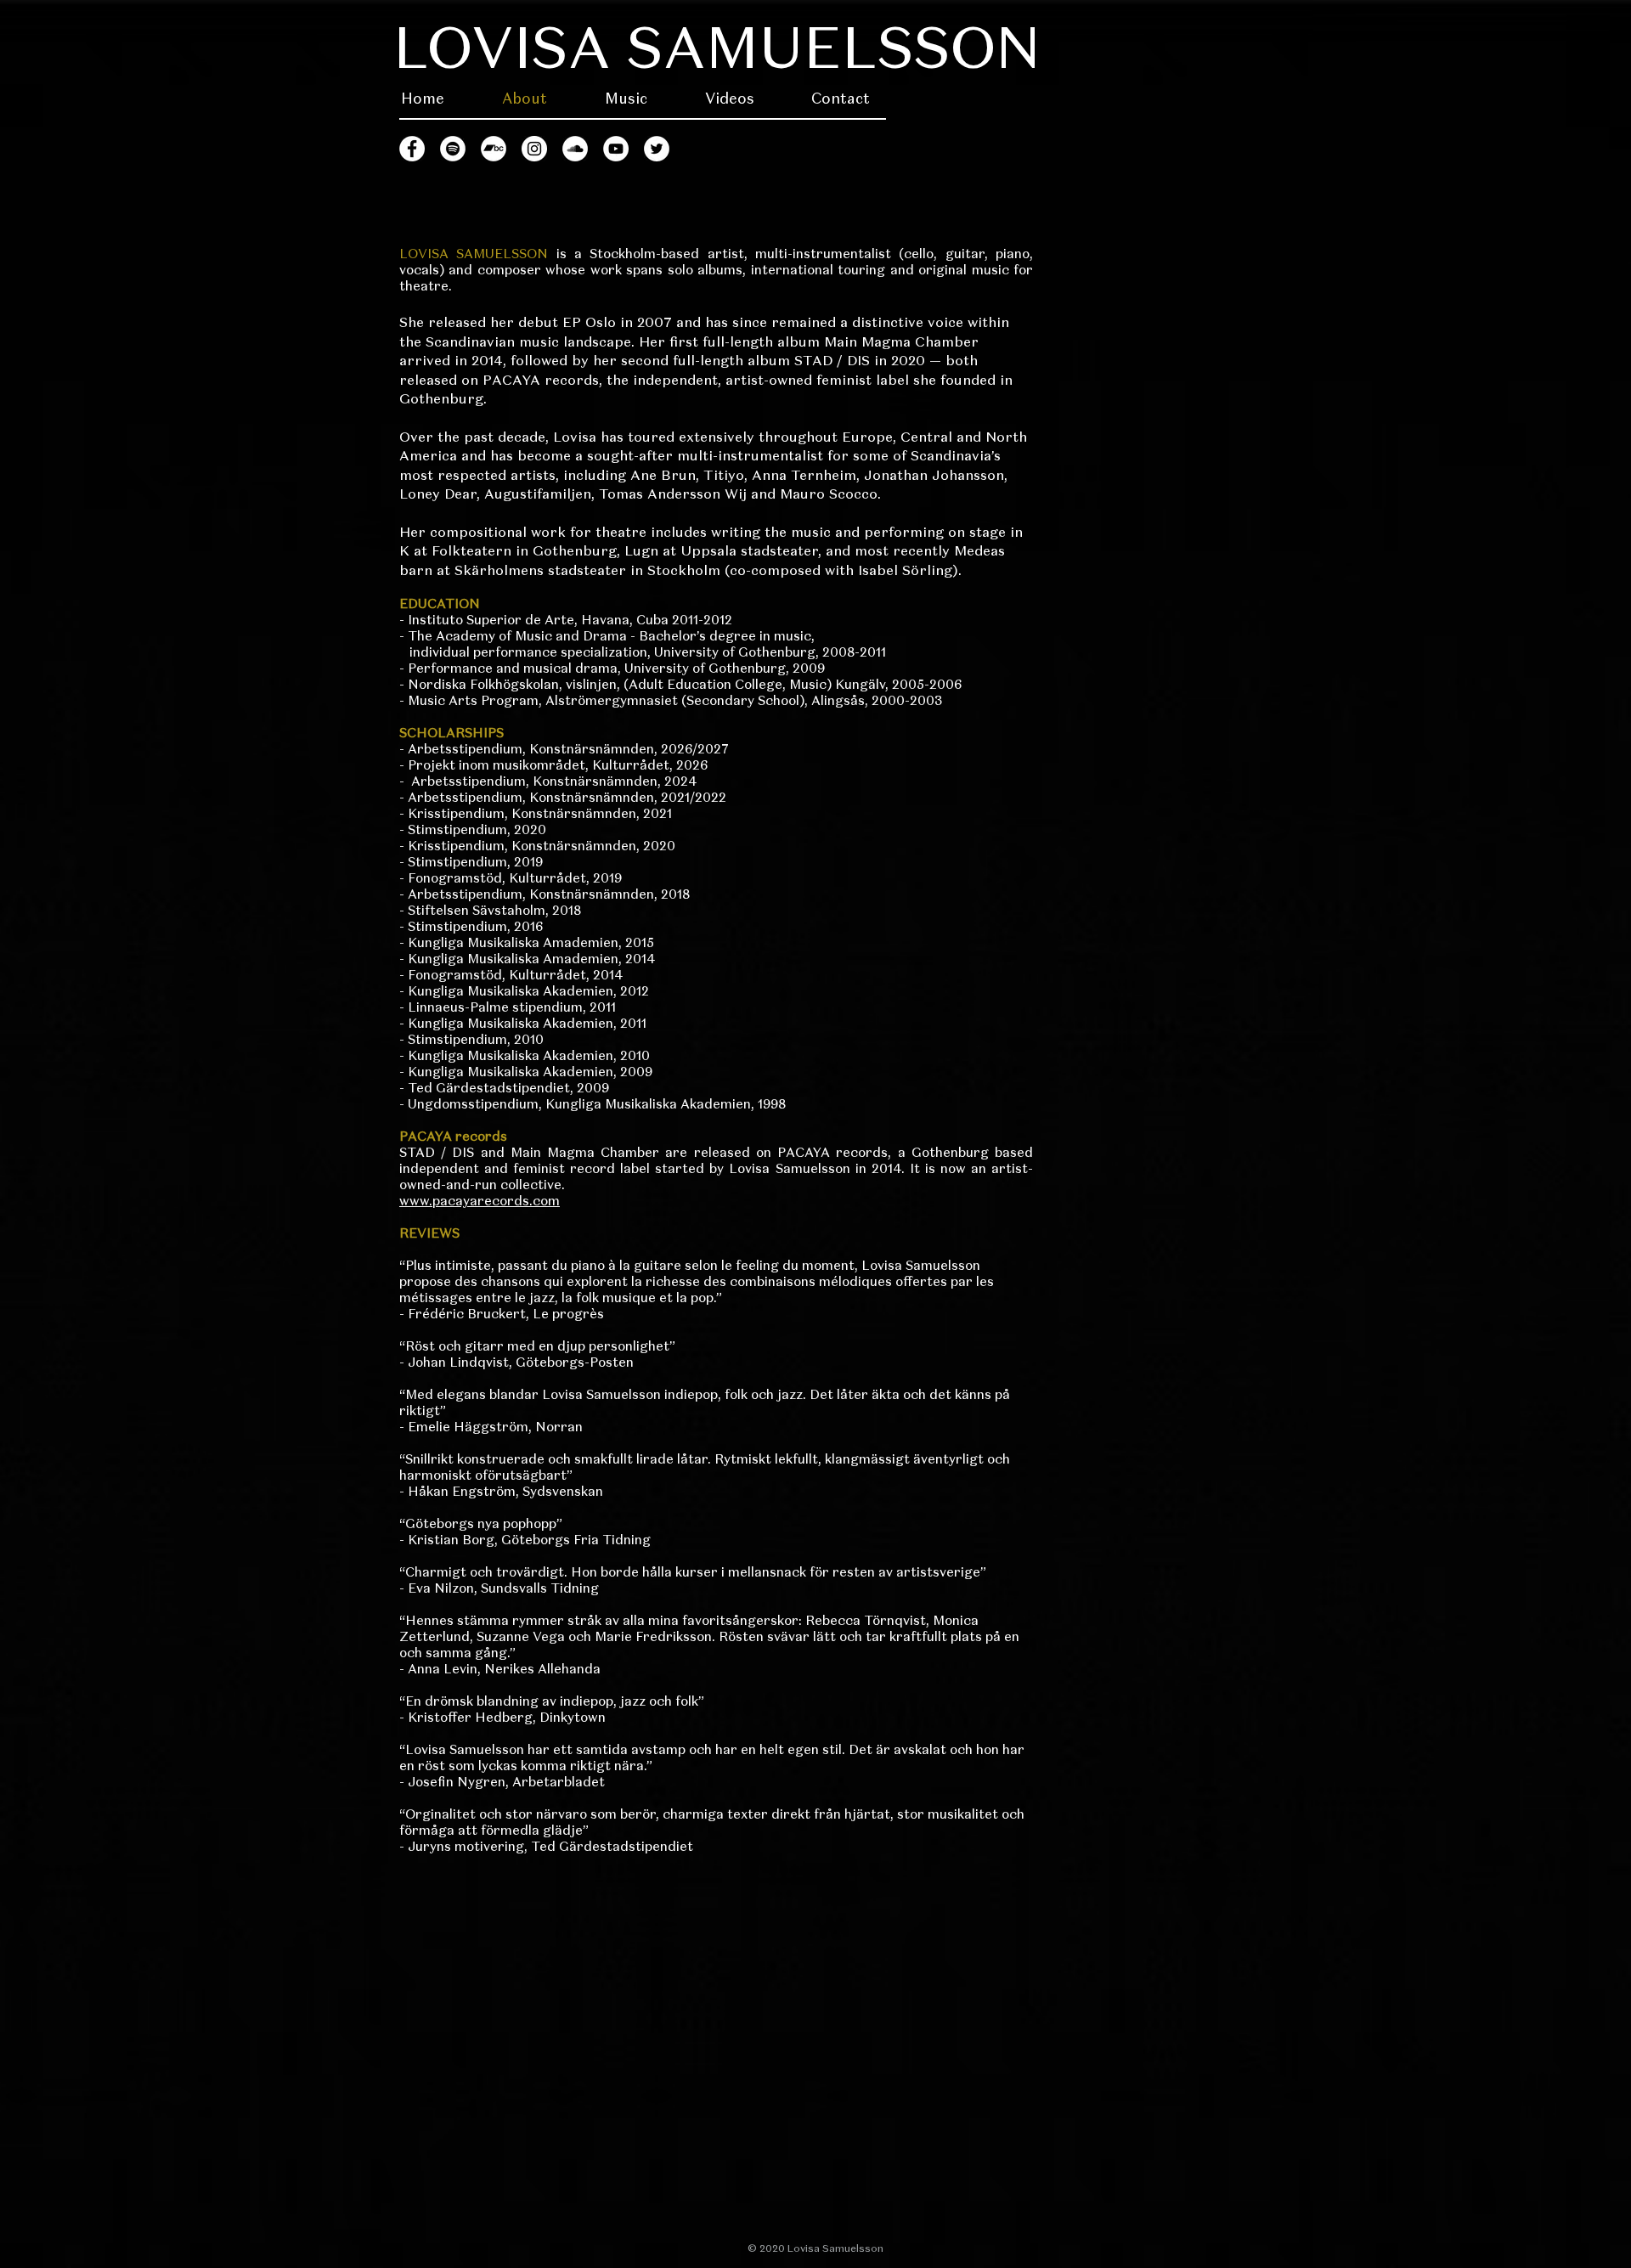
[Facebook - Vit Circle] (412, 149)
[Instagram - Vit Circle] (534, 149)
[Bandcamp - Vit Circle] (494, 149)
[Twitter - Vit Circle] (657, 149)
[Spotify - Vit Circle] (453, 149)
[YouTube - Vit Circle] (616, 149)
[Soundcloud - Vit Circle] (575, 149)
